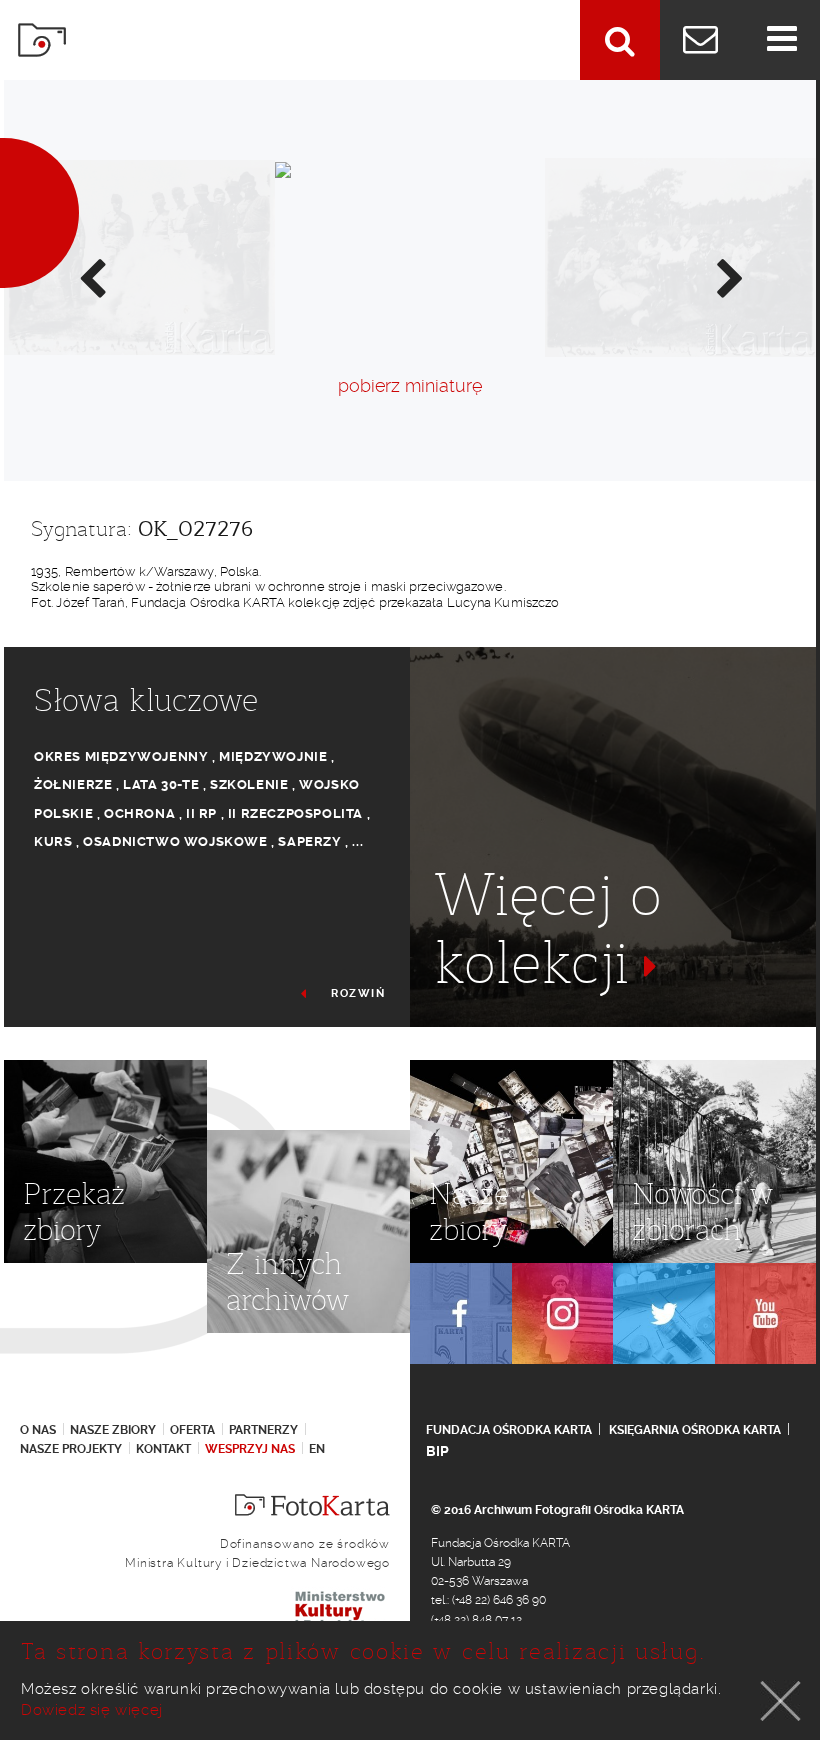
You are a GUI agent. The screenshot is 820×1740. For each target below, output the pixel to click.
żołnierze (73, 784)
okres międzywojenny (121, 756)
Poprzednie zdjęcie (91, 277)
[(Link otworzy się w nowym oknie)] (461, 1314)
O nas (38, 1430)
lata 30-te (161, 784)
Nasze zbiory (113, 1430)
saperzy (309, 841)
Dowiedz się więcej (92, 1710)
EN (317, 1449)
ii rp (201, 813)
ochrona (139, 813)
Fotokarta (42, 40)
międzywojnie (273, 756)
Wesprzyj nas (250, 1449)
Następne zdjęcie (729, 277)
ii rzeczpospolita (295, 813)
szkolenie (249, 784)
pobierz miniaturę (410, 385)
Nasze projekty (71, 1449)
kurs (53, 841)
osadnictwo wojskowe (175, 841)
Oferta (192, 1430)
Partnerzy (263, 1430)
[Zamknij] (781, 1701)
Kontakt (163, 1449)
